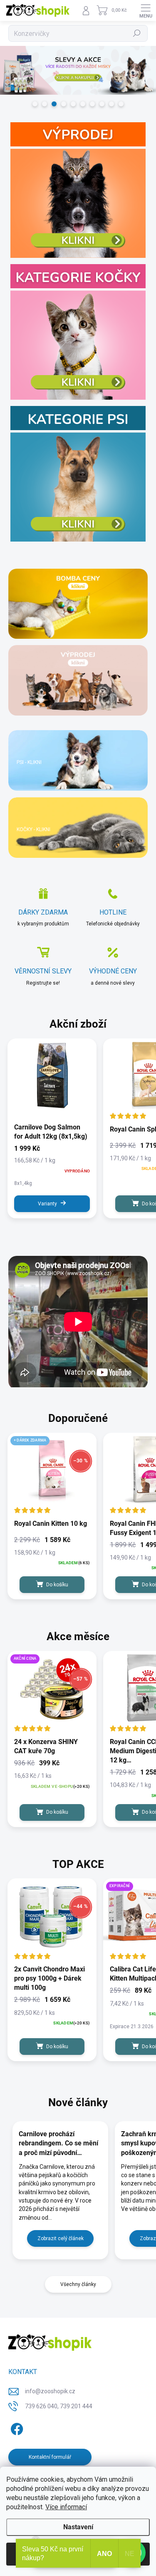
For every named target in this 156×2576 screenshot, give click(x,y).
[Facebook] (16, 2427)
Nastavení (78, 2527)
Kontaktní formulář (50, 2457)
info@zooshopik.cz (50, 2391)
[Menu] (146, 10)
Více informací (66, 2507)
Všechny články (78, 2284)
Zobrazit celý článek (61, 2238)
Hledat (137, 33)
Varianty (47, 1204)
